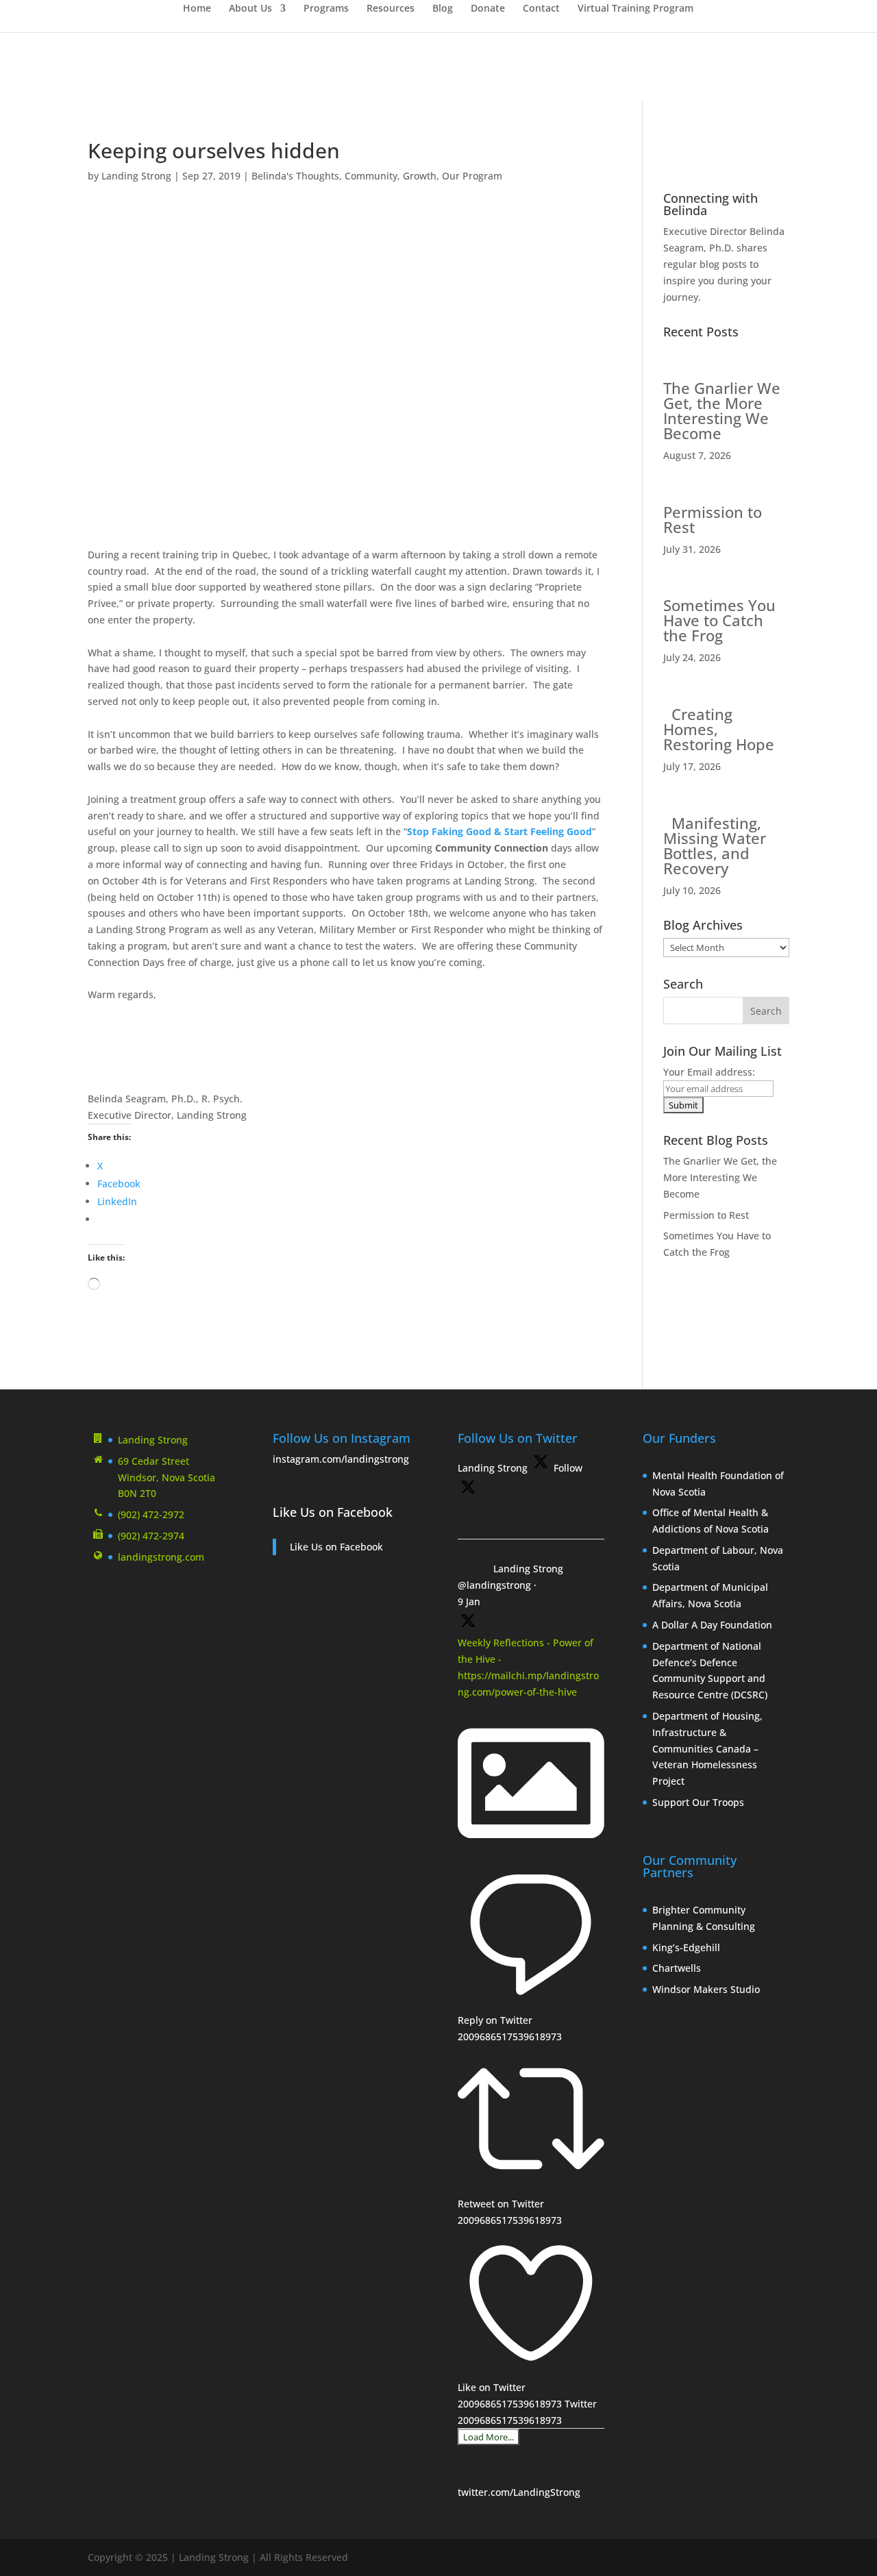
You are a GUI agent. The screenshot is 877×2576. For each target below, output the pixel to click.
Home (197, 9)
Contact (541, 9)
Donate (488, 9)
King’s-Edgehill (688, 1947)
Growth (420, 176)
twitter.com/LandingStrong (519, 2492)
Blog (443, 9)
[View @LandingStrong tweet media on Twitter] (531, 1852)
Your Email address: (709, 1072)
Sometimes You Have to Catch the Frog (719, 620)
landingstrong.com (161, 1557)
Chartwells (677, 1968)
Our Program (472, 176)
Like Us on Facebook (333, 1512)
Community (371, 176)
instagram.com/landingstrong (341, 1459)
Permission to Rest (713, 519)
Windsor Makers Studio (706, 1989)
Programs (326, 9)
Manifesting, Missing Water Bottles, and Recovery (715, 845)
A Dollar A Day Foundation (712, 1625)
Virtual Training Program (635, 9)
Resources (391, 9)
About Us (250, 9)
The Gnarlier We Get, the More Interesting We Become (722, 410)
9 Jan (469, 1601)
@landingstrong (494, 1585)
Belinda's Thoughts (295, 176)
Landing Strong (136, 176)
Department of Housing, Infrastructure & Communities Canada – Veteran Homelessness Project (707, 1748)
